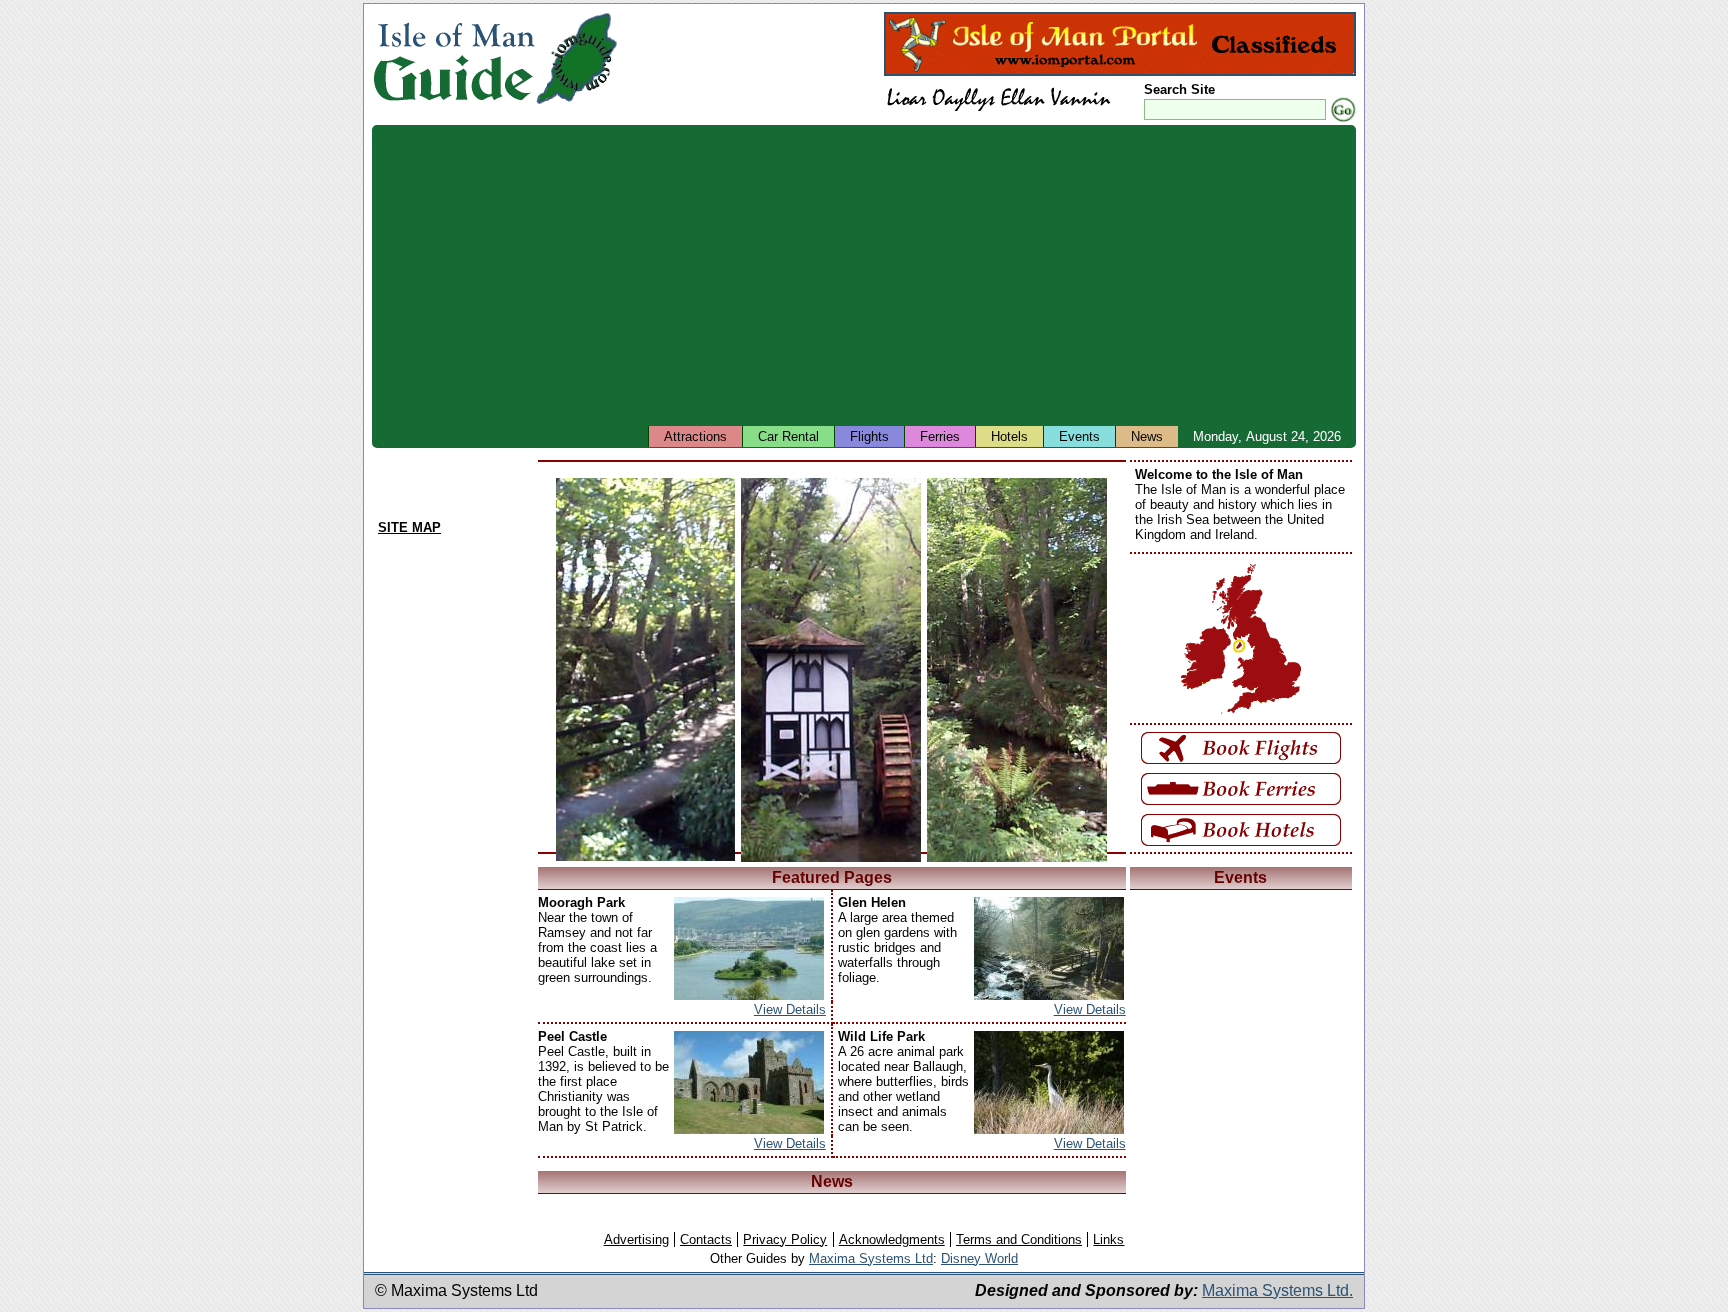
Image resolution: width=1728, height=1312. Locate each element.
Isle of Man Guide (453, 58)
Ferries (940, 436)
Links (1108, 1239)
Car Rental (788, 436)
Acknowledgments (892, 1239)
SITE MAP (409, 527)
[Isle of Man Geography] (576, 104)
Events (1079, 436)
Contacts (706, 1239)
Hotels (1009, 436)
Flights (869, 436)
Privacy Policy (785, 1239)
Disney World (979, 1258)
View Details (790, 1009)
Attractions (695, 436)
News (1147, 436)
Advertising (636, 1239)
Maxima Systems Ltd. (1277, 1290)
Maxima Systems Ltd (871, 1258)
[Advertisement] (972, 275)
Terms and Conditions (1019, 1239)
